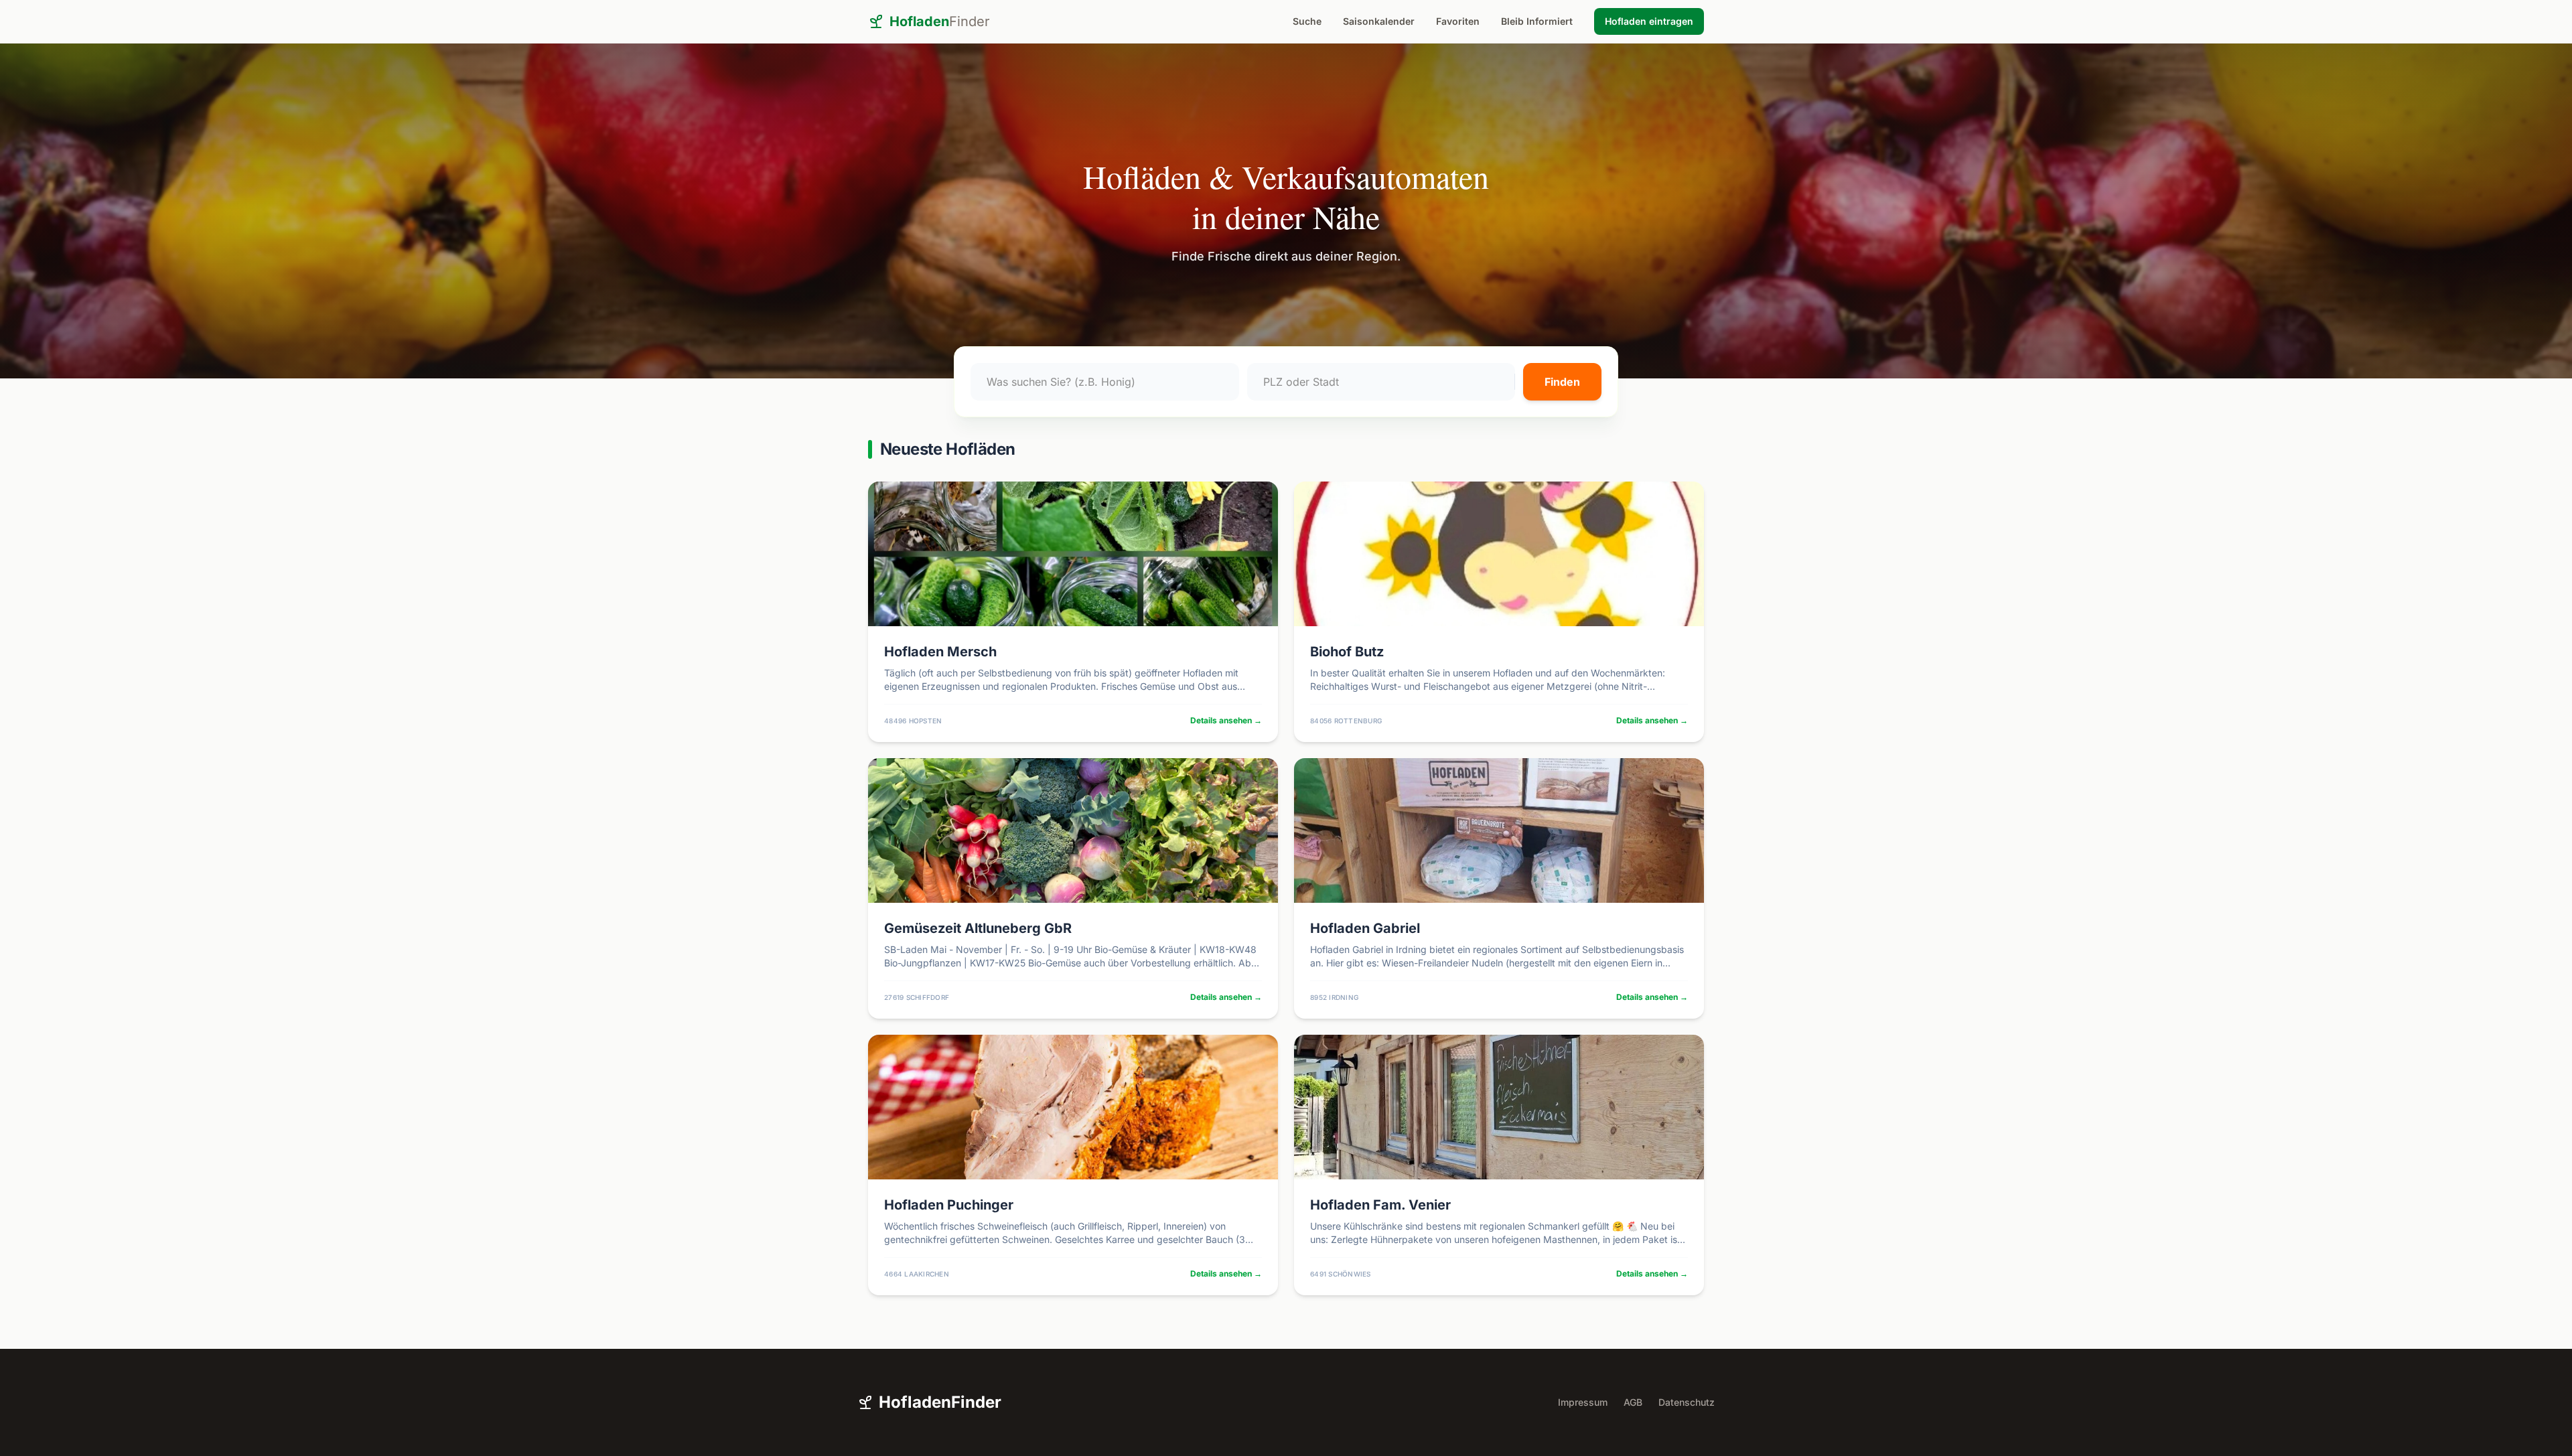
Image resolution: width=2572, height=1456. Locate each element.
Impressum (1583, 1402)
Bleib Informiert (1537, 21)
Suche (1307, 21)
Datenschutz (1687, 1402)
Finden (1562, 382)
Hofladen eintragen (1649, 21)
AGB (1633, 1402)
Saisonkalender (1379, 21)
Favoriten (1458, 21)
